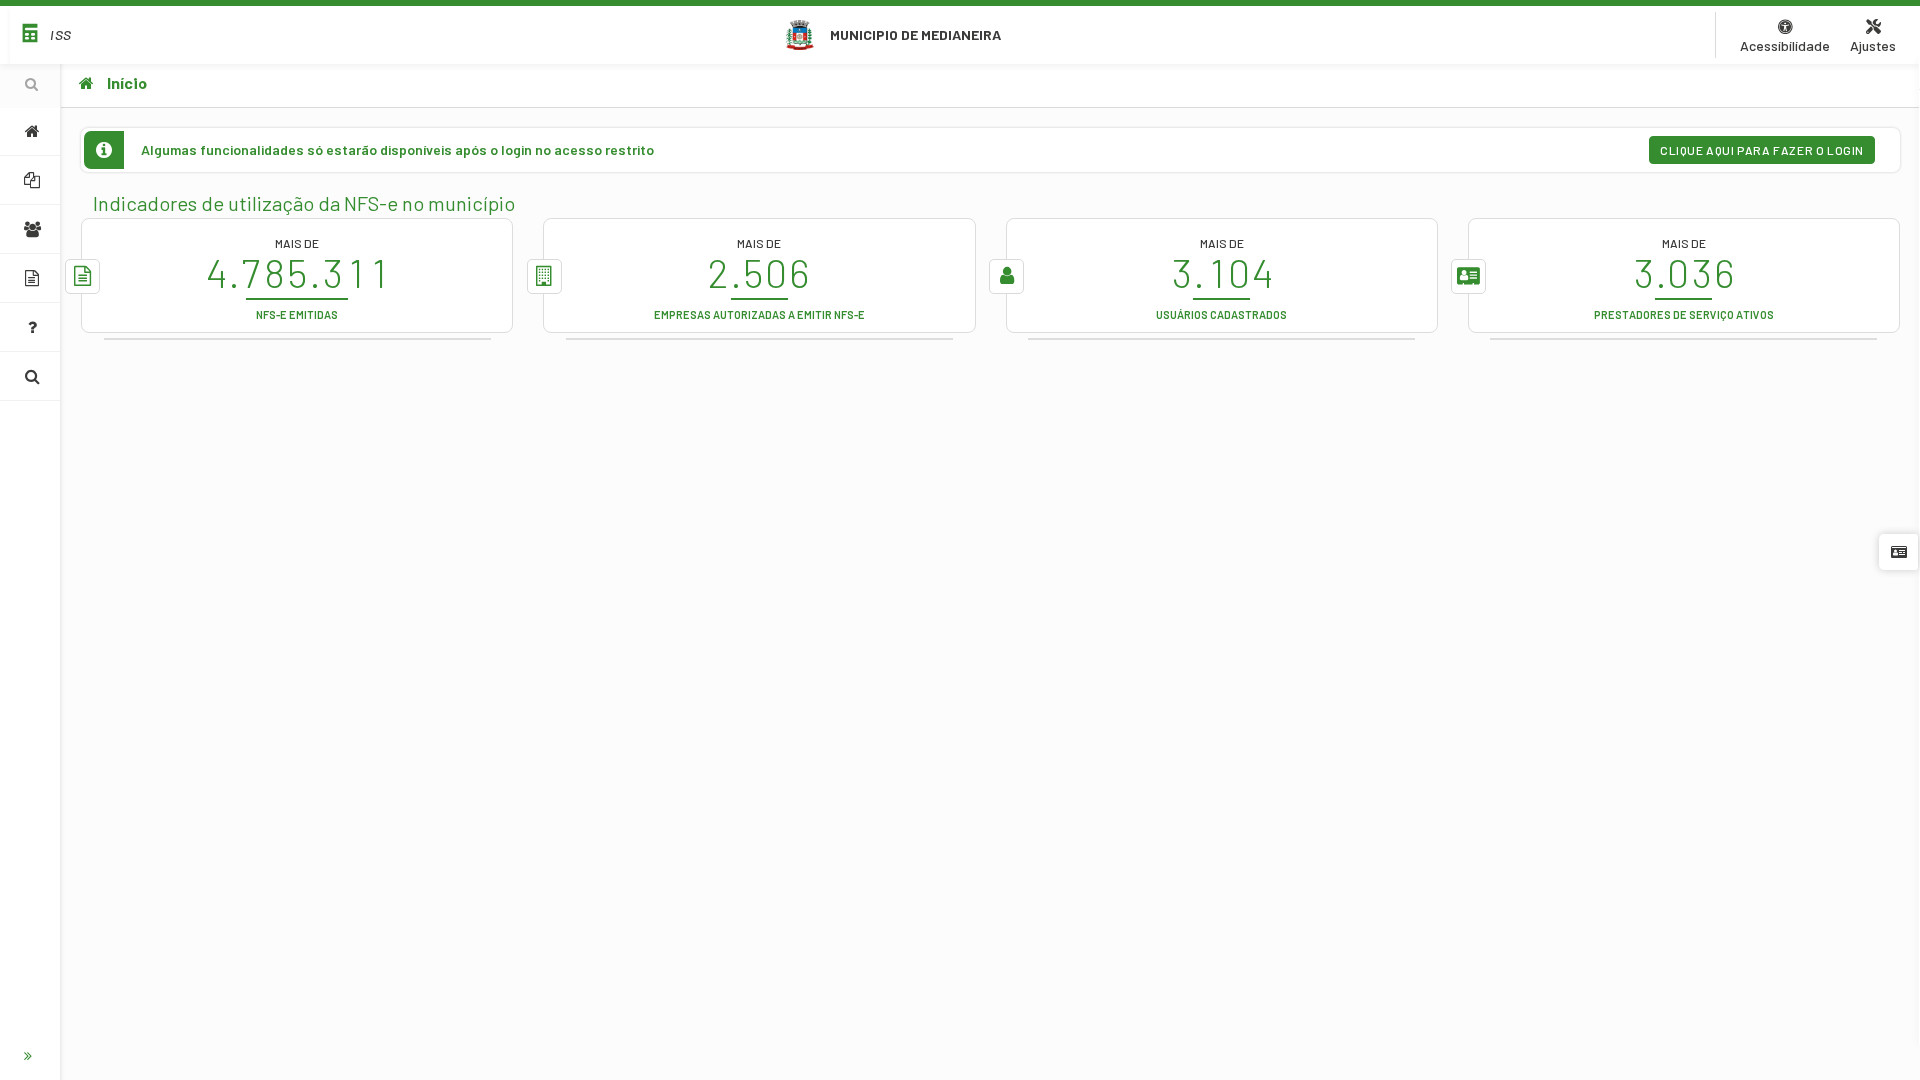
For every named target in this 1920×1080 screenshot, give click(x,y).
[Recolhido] (30, 1056)
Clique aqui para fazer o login (1762, 150)
